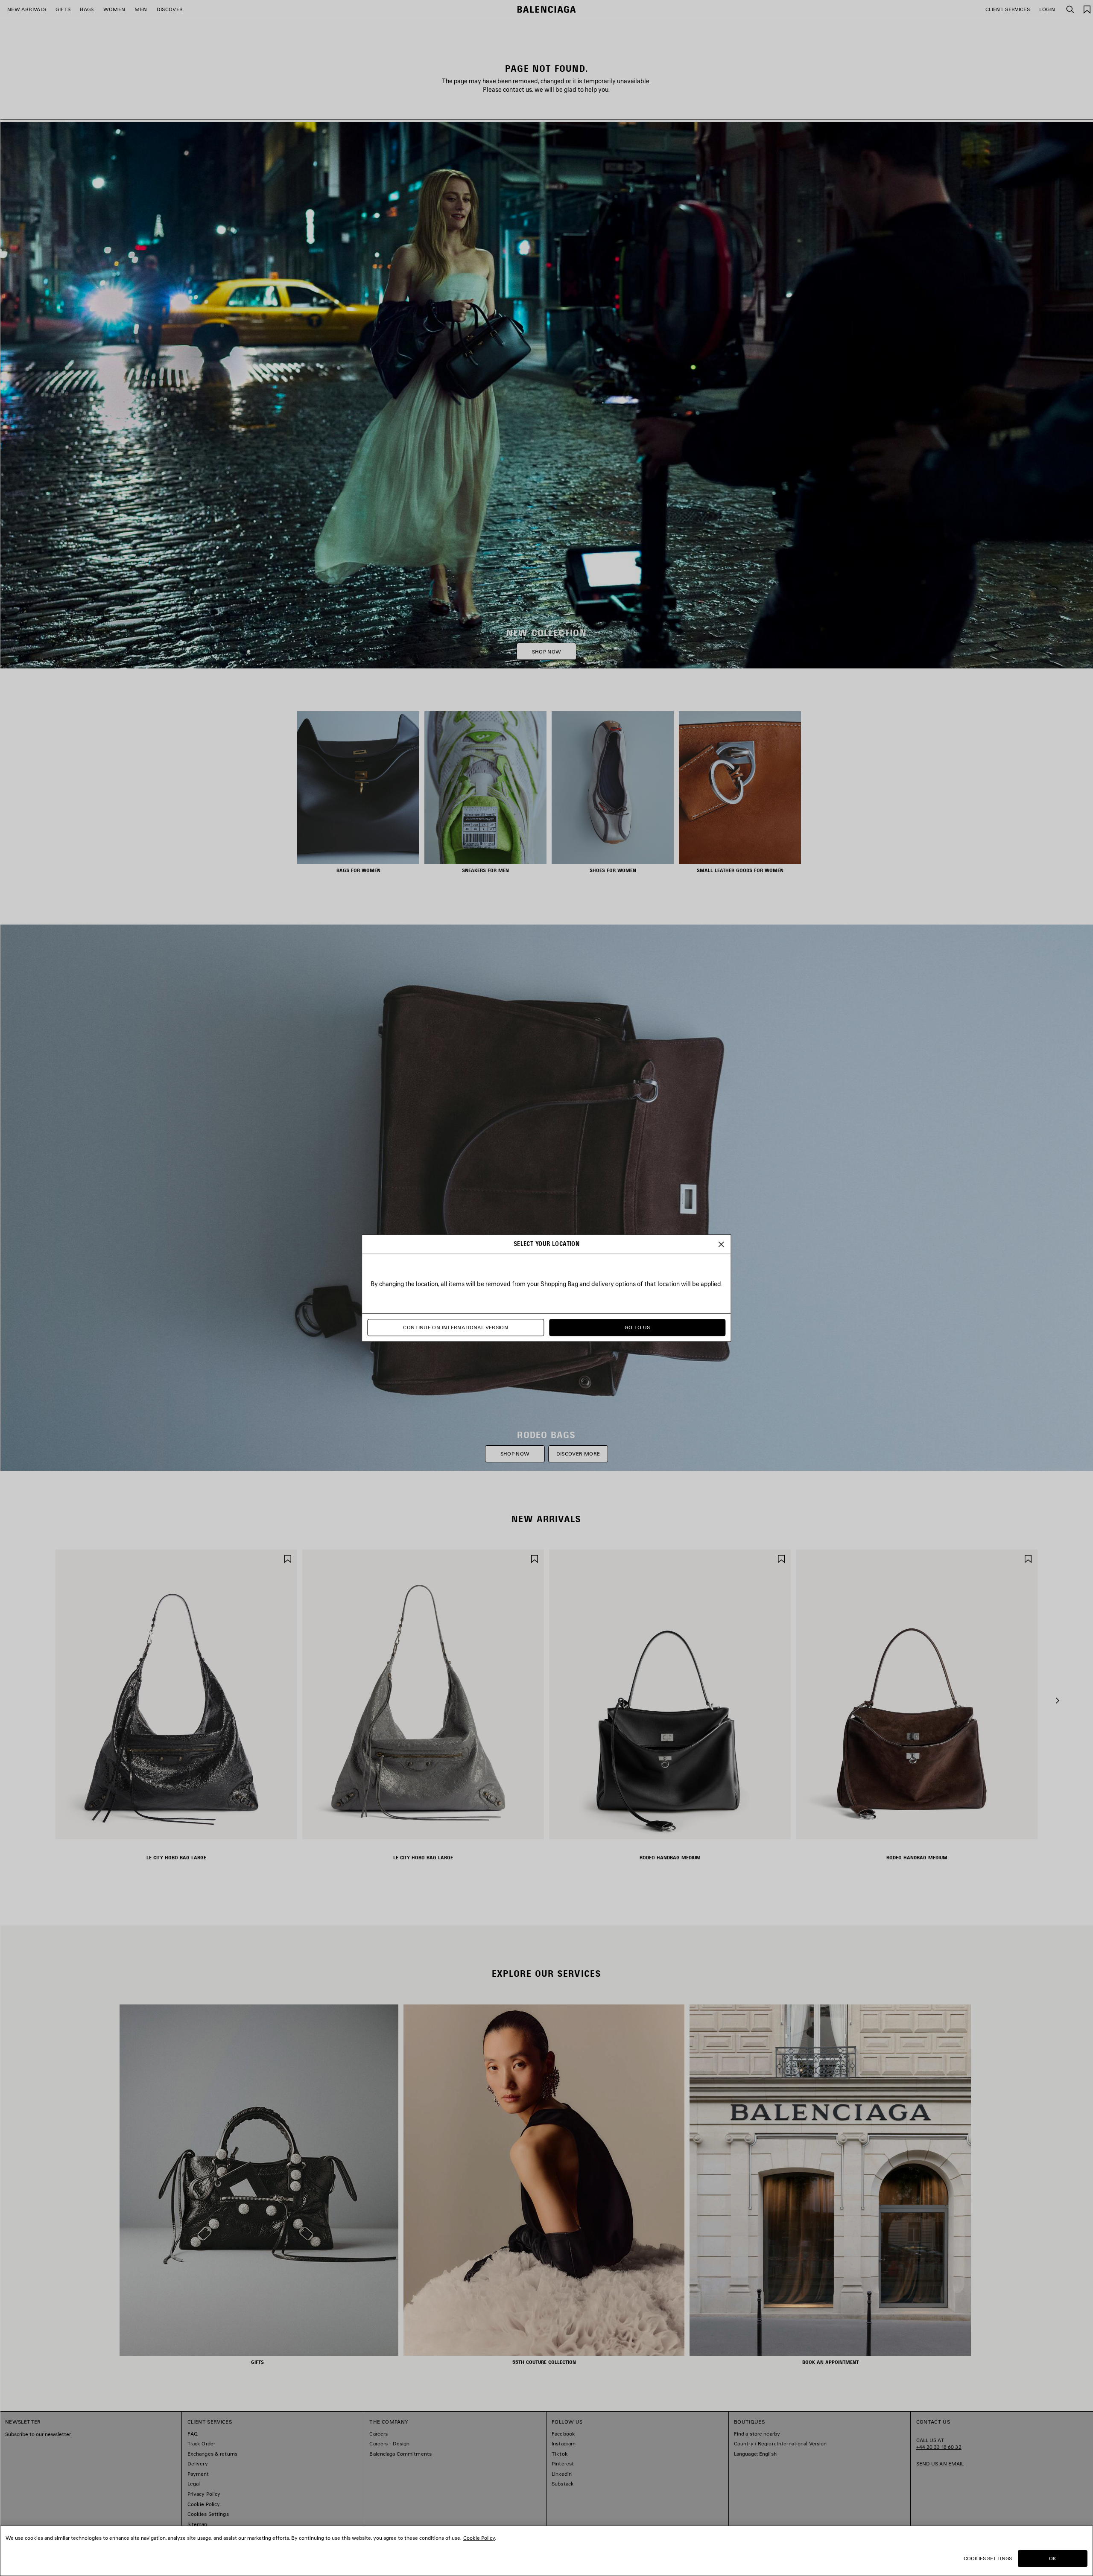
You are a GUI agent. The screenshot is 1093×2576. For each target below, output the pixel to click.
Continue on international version (456, 1328)
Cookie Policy (479, 2538)
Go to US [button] (637, 1328)
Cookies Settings (988, 2558)
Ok (1053, 2558)
